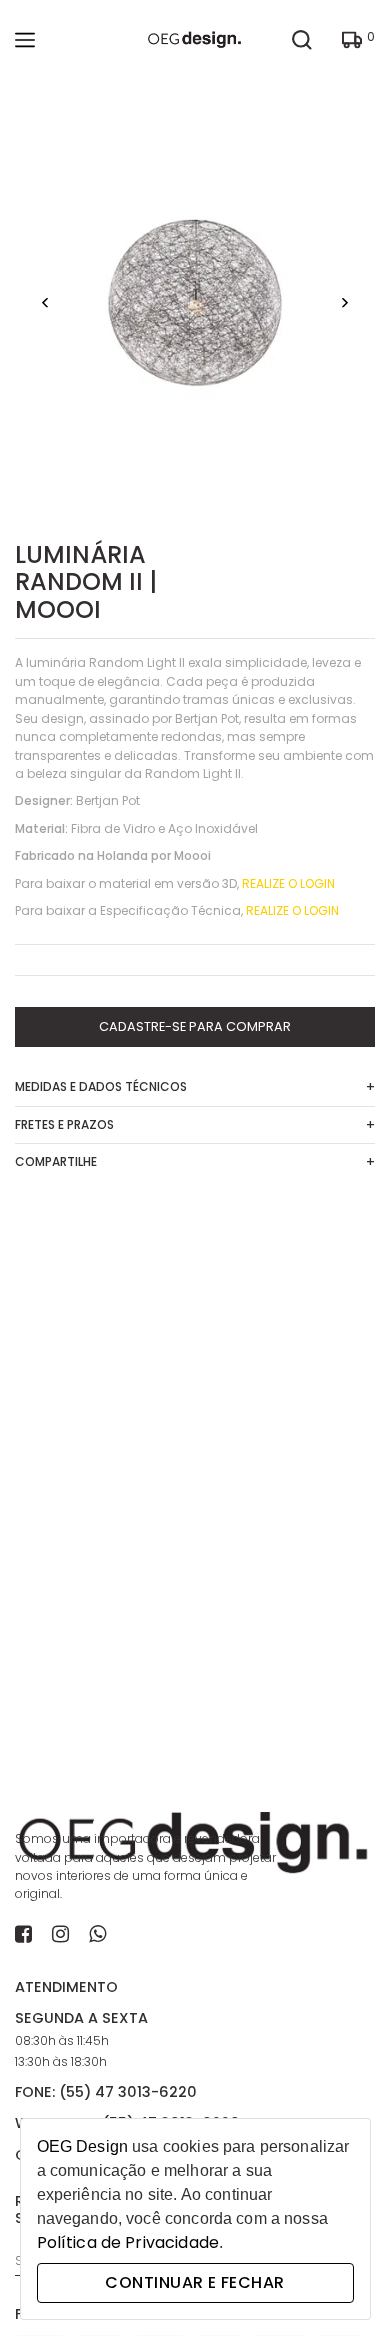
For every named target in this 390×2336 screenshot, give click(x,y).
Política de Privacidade (128, 2242)
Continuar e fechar (194, 2282)
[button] (45, 303)
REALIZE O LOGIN (288, 883)
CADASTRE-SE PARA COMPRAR (195, 1026)
